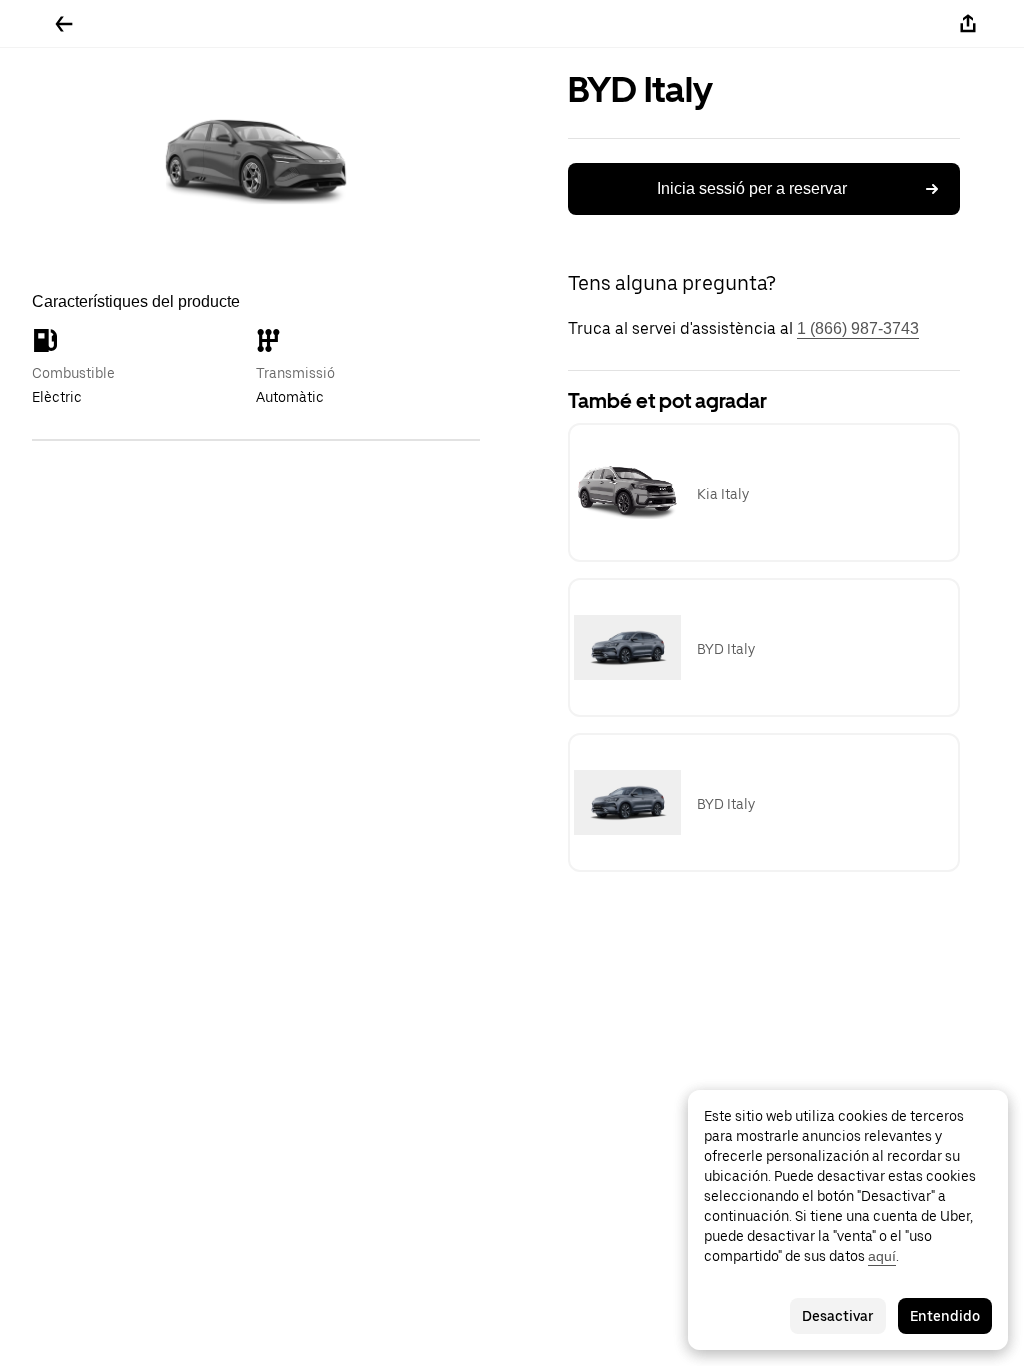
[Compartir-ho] (968, 24)
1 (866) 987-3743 (858, 328)
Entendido (945, 1316)
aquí (882, 1256)
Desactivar (838, 1316)
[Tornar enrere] (64, 24)
